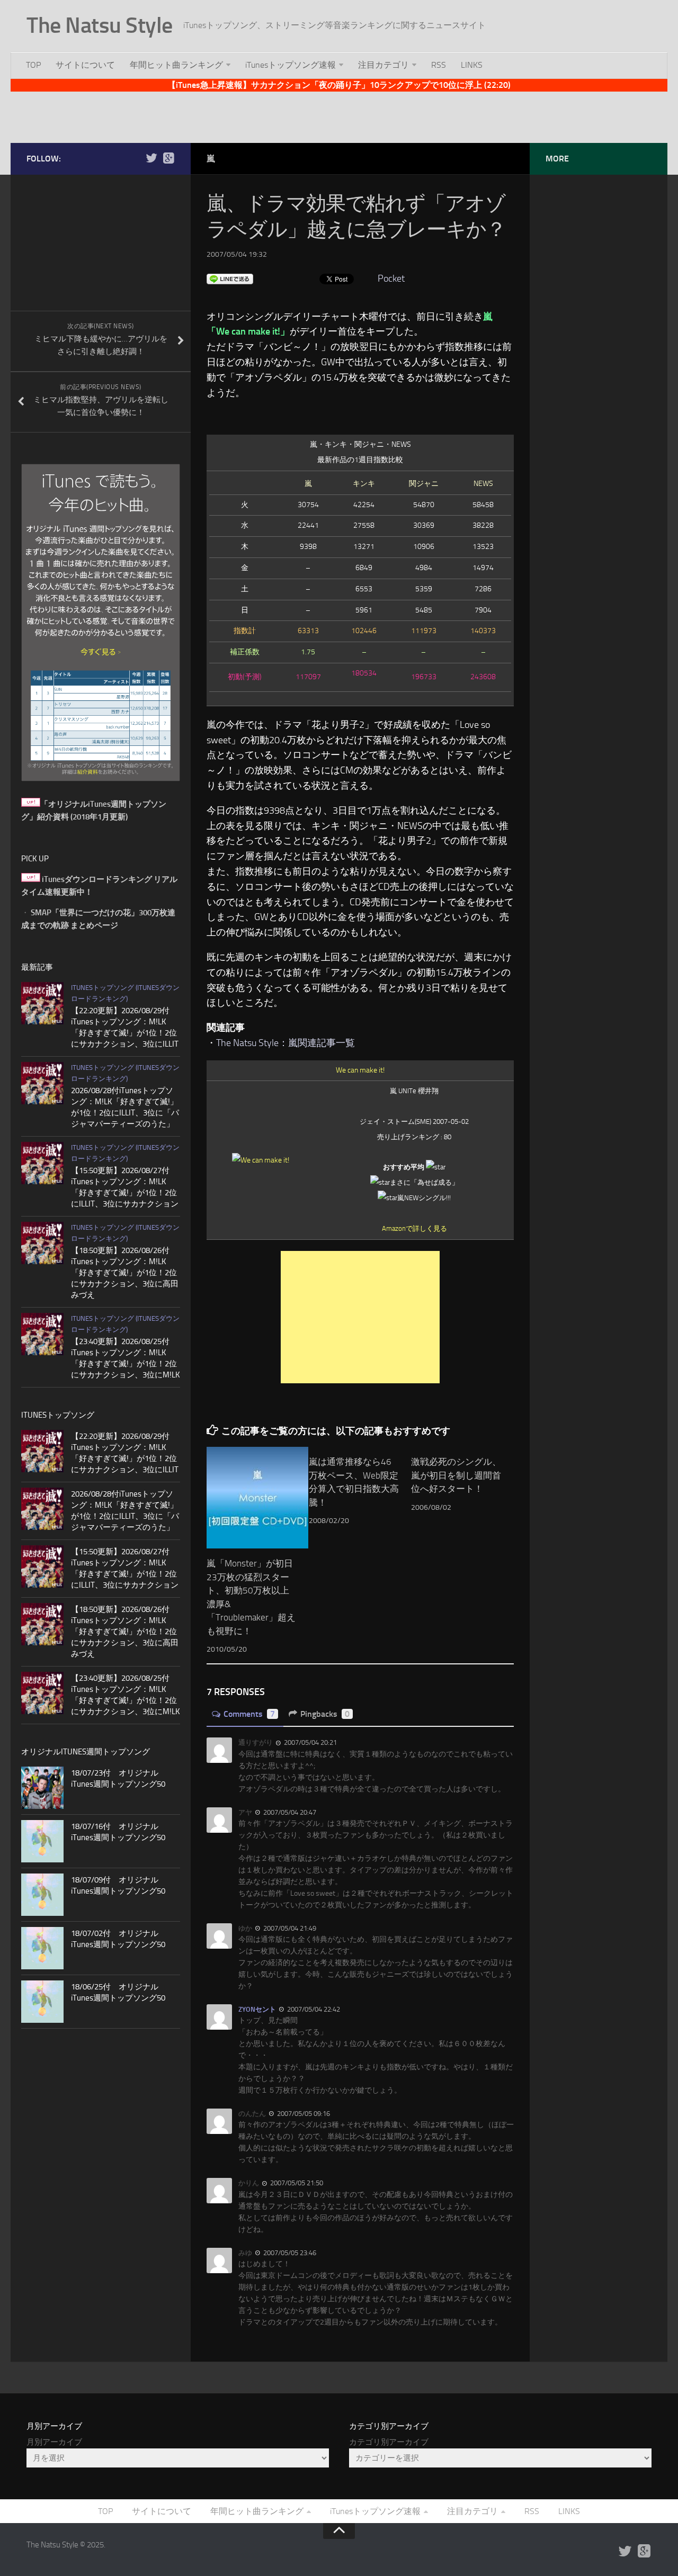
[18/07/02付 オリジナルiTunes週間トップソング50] (42, 1948)
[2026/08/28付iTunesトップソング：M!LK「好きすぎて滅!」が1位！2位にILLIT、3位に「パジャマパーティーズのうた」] (42, 1083)
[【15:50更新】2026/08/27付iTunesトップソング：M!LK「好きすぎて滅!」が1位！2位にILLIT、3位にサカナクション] (42, 1163)
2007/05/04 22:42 (313, 2009)
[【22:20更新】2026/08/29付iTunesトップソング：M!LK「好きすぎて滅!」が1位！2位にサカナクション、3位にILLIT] (42, 1003)
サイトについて (85, 65)
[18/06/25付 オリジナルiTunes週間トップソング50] (42, 2002)
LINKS (472, 65)
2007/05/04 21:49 (289, 1928)
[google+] (168, 158)
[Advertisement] (339, 115)
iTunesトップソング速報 (291, 65)
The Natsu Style (100, 25)
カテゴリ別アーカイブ (389, 2442)
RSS (439, 65)
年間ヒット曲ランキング (176, 65)
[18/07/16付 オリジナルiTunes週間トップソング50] (42, 1841)
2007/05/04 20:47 (289, 1812)
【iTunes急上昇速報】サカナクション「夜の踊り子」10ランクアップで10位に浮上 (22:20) (339, 85)
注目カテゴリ (383, 65)
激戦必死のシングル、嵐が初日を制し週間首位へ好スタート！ (456, 1475)
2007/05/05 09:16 (303, 2114)
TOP (33, 65)
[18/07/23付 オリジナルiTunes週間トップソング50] (42, 1788)
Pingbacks (325, 1714)
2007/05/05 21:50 (296, 2183)
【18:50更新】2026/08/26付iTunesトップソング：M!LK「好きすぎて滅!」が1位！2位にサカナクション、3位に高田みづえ (125, 1273)
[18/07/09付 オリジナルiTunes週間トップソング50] (42, 1895)
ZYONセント (257, 2009)
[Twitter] (151, 158)
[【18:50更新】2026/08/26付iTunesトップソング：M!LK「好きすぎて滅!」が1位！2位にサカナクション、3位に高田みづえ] (42, 1243)
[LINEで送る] (230, 278)
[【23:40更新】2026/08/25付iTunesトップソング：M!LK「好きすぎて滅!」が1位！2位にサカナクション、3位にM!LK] (42, 1334)
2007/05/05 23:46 (289, 2253)
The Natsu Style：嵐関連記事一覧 (286, 1043)
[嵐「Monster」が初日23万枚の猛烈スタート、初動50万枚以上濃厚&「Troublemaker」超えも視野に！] (257, 1498)
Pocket (391, 278)
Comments (249, 1714)
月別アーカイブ (54, 2442)
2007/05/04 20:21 (310, 1742)
